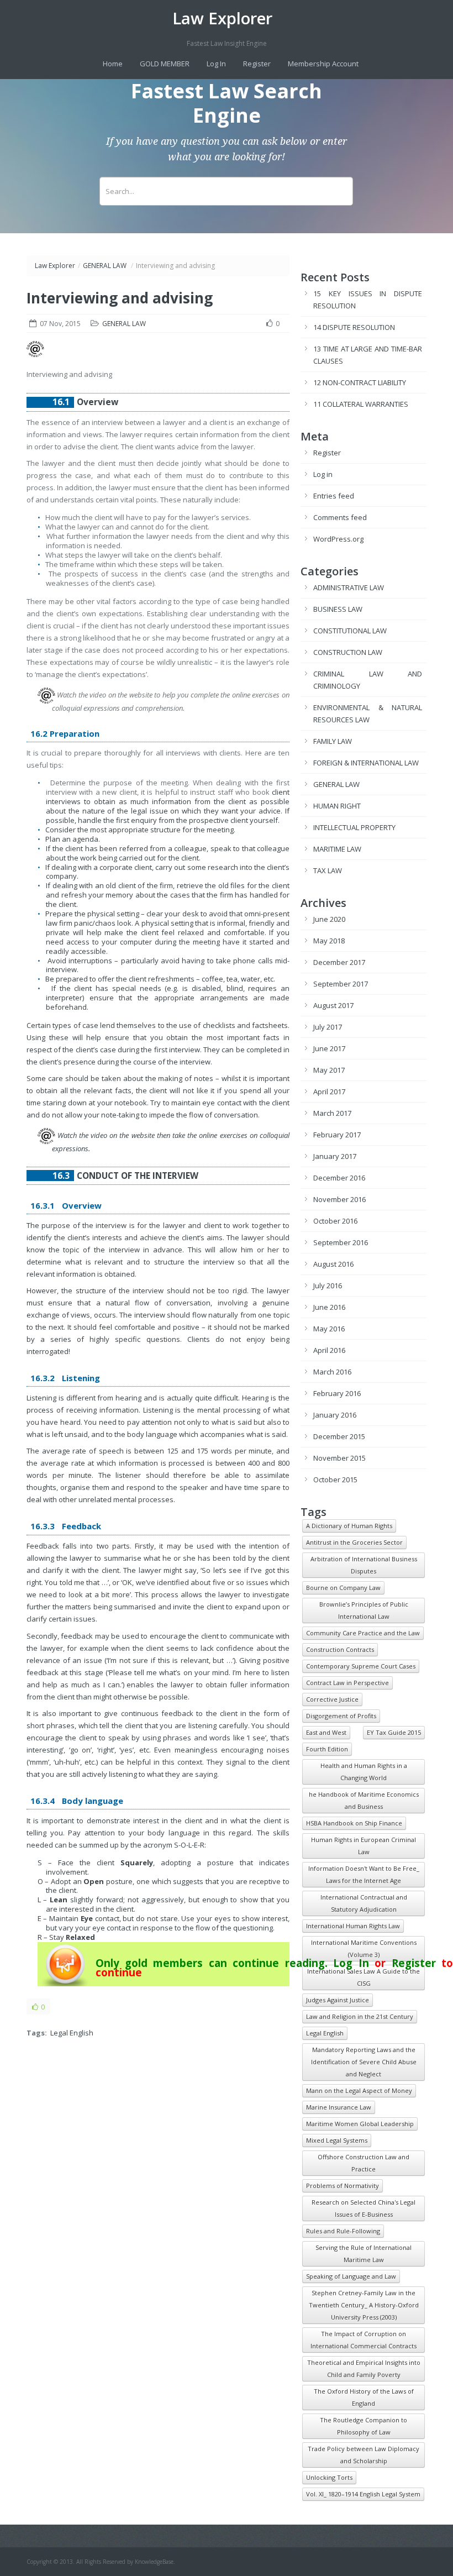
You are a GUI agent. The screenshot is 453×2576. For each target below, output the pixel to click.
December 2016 (339, 1178)
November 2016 (339, 1199)
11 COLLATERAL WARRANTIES (361, 404)
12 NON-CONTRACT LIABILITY (360, 382)
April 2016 (329, 1350)
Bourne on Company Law (343, 1588)
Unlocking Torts (329, 2477)
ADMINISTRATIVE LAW (349, 587)
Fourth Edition (327, 1749)
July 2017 (328, 1027)
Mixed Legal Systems (337, 2140)
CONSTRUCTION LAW (348, 652)
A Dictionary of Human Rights (349, 1526)
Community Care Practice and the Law (363, 1633)
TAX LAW (328, 870)
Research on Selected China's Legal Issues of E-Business (364, 2208)
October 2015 (335, 1480)
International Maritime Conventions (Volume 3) (364, 1948)
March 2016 (332, 1372)
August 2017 (333, 1005)
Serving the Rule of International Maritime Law (364, 2254)
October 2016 (335, 1221)
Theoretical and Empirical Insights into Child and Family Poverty (364, 2368)
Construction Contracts (340, 1649)
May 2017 (329, 1070)
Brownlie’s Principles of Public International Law (364, 1610)
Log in (323, 474)
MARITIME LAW (337, 849)
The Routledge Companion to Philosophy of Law (364, 2426)
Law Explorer (222, 18)
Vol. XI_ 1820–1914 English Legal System (363, 2494)
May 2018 (329, 941)
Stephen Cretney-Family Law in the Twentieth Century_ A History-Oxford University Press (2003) (364, 2305)
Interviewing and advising (120, 298)
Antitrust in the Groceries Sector (354, 1542)
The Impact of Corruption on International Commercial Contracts (364, 2340)
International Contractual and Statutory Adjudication (364, 1903)
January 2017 (335, 1156)
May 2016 (329, 1329)
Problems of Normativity (343, 2186)
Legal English (72, 2033)
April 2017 (329, 1092)
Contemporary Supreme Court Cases (361, 1666)
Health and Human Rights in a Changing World (364, 1772)
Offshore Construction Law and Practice (364, 2163)
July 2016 (328, 1286)
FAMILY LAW (333, 741)
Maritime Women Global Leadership (360, 2124)
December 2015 (339, 1436)
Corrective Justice (332, 1699)
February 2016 (337, 1393)
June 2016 (329, 1307)
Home (113, 64)
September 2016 (341, 1242)
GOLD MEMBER (165, 64)
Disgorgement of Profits (341, 1716)
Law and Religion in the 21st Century (360, 2016)
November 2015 (339, 1458)
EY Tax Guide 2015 (394, 1732)
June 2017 (329, 1048)
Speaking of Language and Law (351, 2276)
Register (257, 64)
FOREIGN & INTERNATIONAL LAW (366, 763)
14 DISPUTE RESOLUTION (354, 327)
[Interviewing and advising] (35, 354)
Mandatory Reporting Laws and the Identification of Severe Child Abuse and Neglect (364, 2062)
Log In (216, 64)
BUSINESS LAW (338, 609)
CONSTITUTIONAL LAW (350, 631)
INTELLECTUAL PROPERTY (354, 827)
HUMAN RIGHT (337, 806)
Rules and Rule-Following (343, 2231)
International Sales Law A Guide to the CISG (364, 1977)
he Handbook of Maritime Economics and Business (364, 1800)
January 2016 (335, 1415)
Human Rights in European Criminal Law (364, 1846)
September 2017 (341, 984)
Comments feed (340, 517)
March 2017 (332, 1113)
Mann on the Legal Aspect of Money (359, 2090)
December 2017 (339, 962)
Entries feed (334, 496)
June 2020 (329, 919)
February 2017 (337, 1135)
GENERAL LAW (105, 266)
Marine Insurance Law (339, 2107)
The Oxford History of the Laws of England (364, 2397)
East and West (326, 1732)
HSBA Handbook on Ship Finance (354, 1823)
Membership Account (323, 64)
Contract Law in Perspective (347, 1683)
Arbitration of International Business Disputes (364, 1565)
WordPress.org (338, 539)
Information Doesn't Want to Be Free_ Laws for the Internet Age (364, 1874)
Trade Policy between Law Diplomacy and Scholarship (364, 2455)
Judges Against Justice (338, 2000)
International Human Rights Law (353, 1926)
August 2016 (333, 1264)
